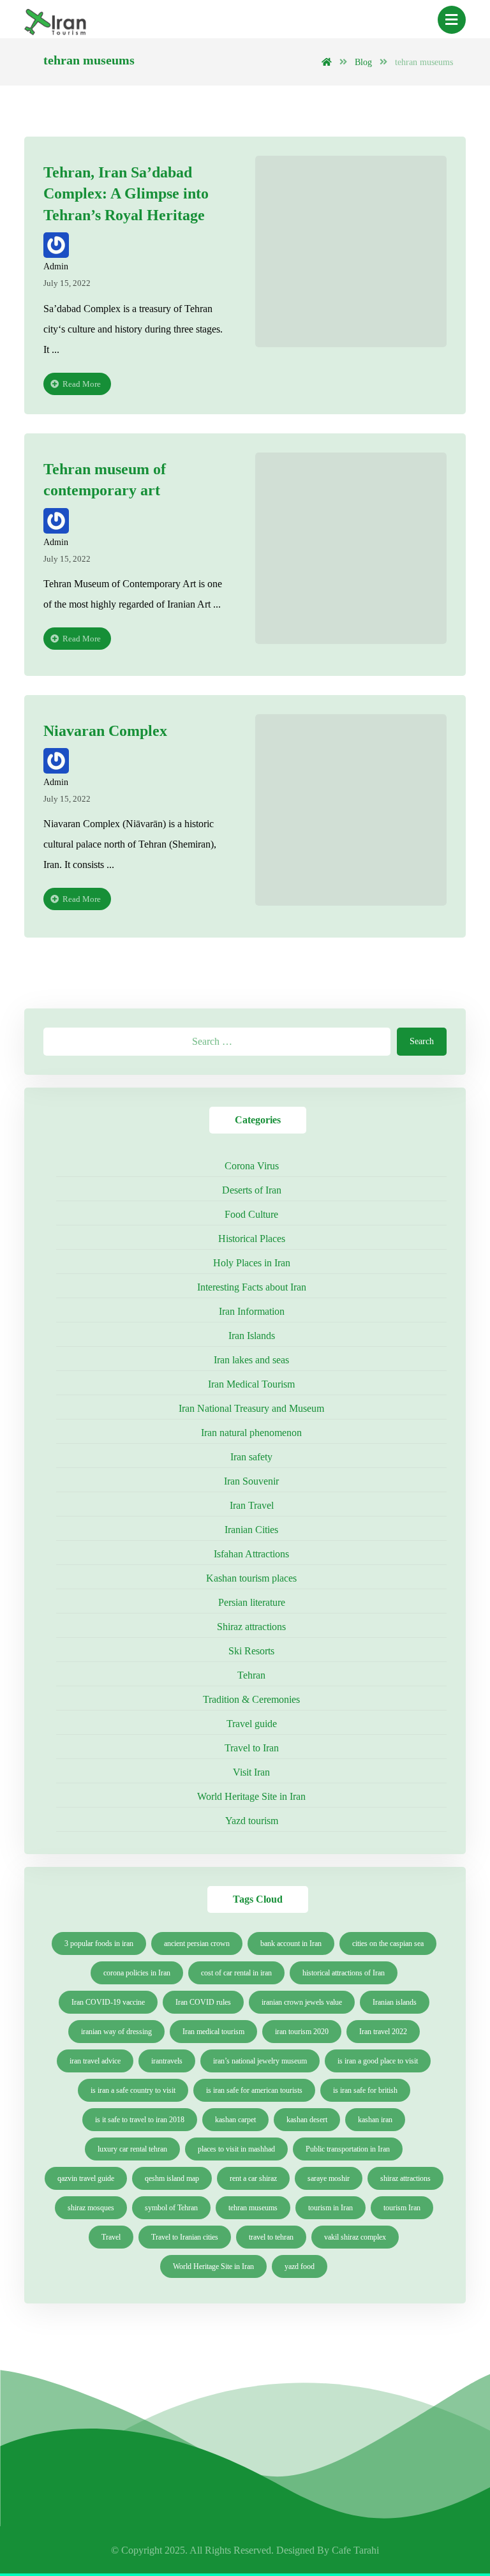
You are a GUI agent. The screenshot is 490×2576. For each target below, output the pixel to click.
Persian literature (252, 1602)
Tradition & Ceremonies (251, 1699)
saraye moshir (329, 2178)
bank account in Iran (291, 1943)
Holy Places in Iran (252, 1263)
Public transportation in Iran (348, 2149)
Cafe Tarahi (355, 2550)
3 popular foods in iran (99, 1943)
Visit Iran (251, 1772)
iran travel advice (95, 2061)
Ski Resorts (251, 1651)
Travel (111, 2237)
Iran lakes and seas (251, 1360)
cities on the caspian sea (388, 1943)
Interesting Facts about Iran (252, 1287)
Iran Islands (252, 1336)
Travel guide (252, 1724)
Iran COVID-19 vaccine (108, 2002)
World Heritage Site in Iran (251, 1796)
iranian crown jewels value (302, 2002)
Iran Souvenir (251, 1481)
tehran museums (253, 2208)
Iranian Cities (251, 1530)
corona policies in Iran (137, 1973)
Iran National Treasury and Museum (251, 1408)
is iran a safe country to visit (133, 2090)
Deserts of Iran (252, 1190)
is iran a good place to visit (378, 2061)
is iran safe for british (365, 2090)
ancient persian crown (197, 1943)
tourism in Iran (330, 2208)
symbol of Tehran (171, 2208)
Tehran (251, 1675)
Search (422, 1041)
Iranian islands (395, 2002)
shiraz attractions (405, 2178)
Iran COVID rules (203, 2002)
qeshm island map (172, 2178)
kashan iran (375, 2120)
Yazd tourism (252, 1821)
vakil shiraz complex (355, 2237)
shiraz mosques (91, 2208)
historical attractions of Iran (344, 1973)
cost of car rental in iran (236, 1973)
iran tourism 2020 (302, 2032)
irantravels (167, 2061)
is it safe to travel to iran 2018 (140, 2120)
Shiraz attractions (251, 1627)
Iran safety (251, 1457)
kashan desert (307, 2120)
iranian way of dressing (116, 2032)
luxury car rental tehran (132, 2149)
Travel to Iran (252, 1748)
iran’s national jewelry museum (260, 2061)
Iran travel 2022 (383, 2032)
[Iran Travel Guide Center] (56, 24)
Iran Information (252, 1311)
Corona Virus (252, 1166)
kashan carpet (235, 2120)
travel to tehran (271, 2237)
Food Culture (251, 1214)
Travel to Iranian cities (185, 2237)
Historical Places (252, 1239)
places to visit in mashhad (236, 2149)
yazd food (300, 2266)
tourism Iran (402, 2208)
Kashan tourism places (251, 1578)
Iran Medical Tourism (251, 1384)
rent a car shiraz (253, 2178)
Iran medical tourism (213, 2032)
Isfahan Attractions (251, 1554)
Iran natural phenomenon (251, 1433)
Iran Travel (252, 1505)
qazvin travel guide (86, 2178)
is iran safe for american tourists (254, 2090)
